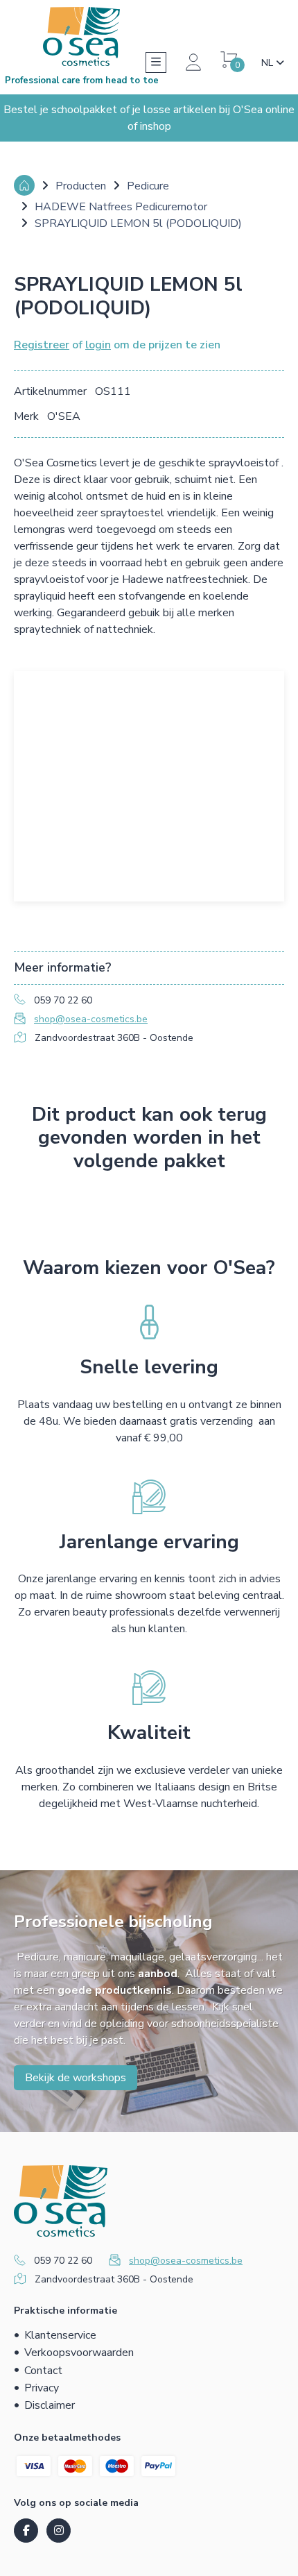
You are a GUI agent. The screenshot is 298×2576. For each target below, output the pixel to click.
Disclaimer (50, 2405)
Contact (43, 2371)
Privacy (42, 2388)
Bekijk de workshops (76, 2078)
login (98, 345)
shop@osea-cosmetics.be (91, 1019)
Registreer (42, 345)
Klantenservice (60, 2335)
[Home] (24, 185)
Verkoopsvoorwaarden (79, 2353)
